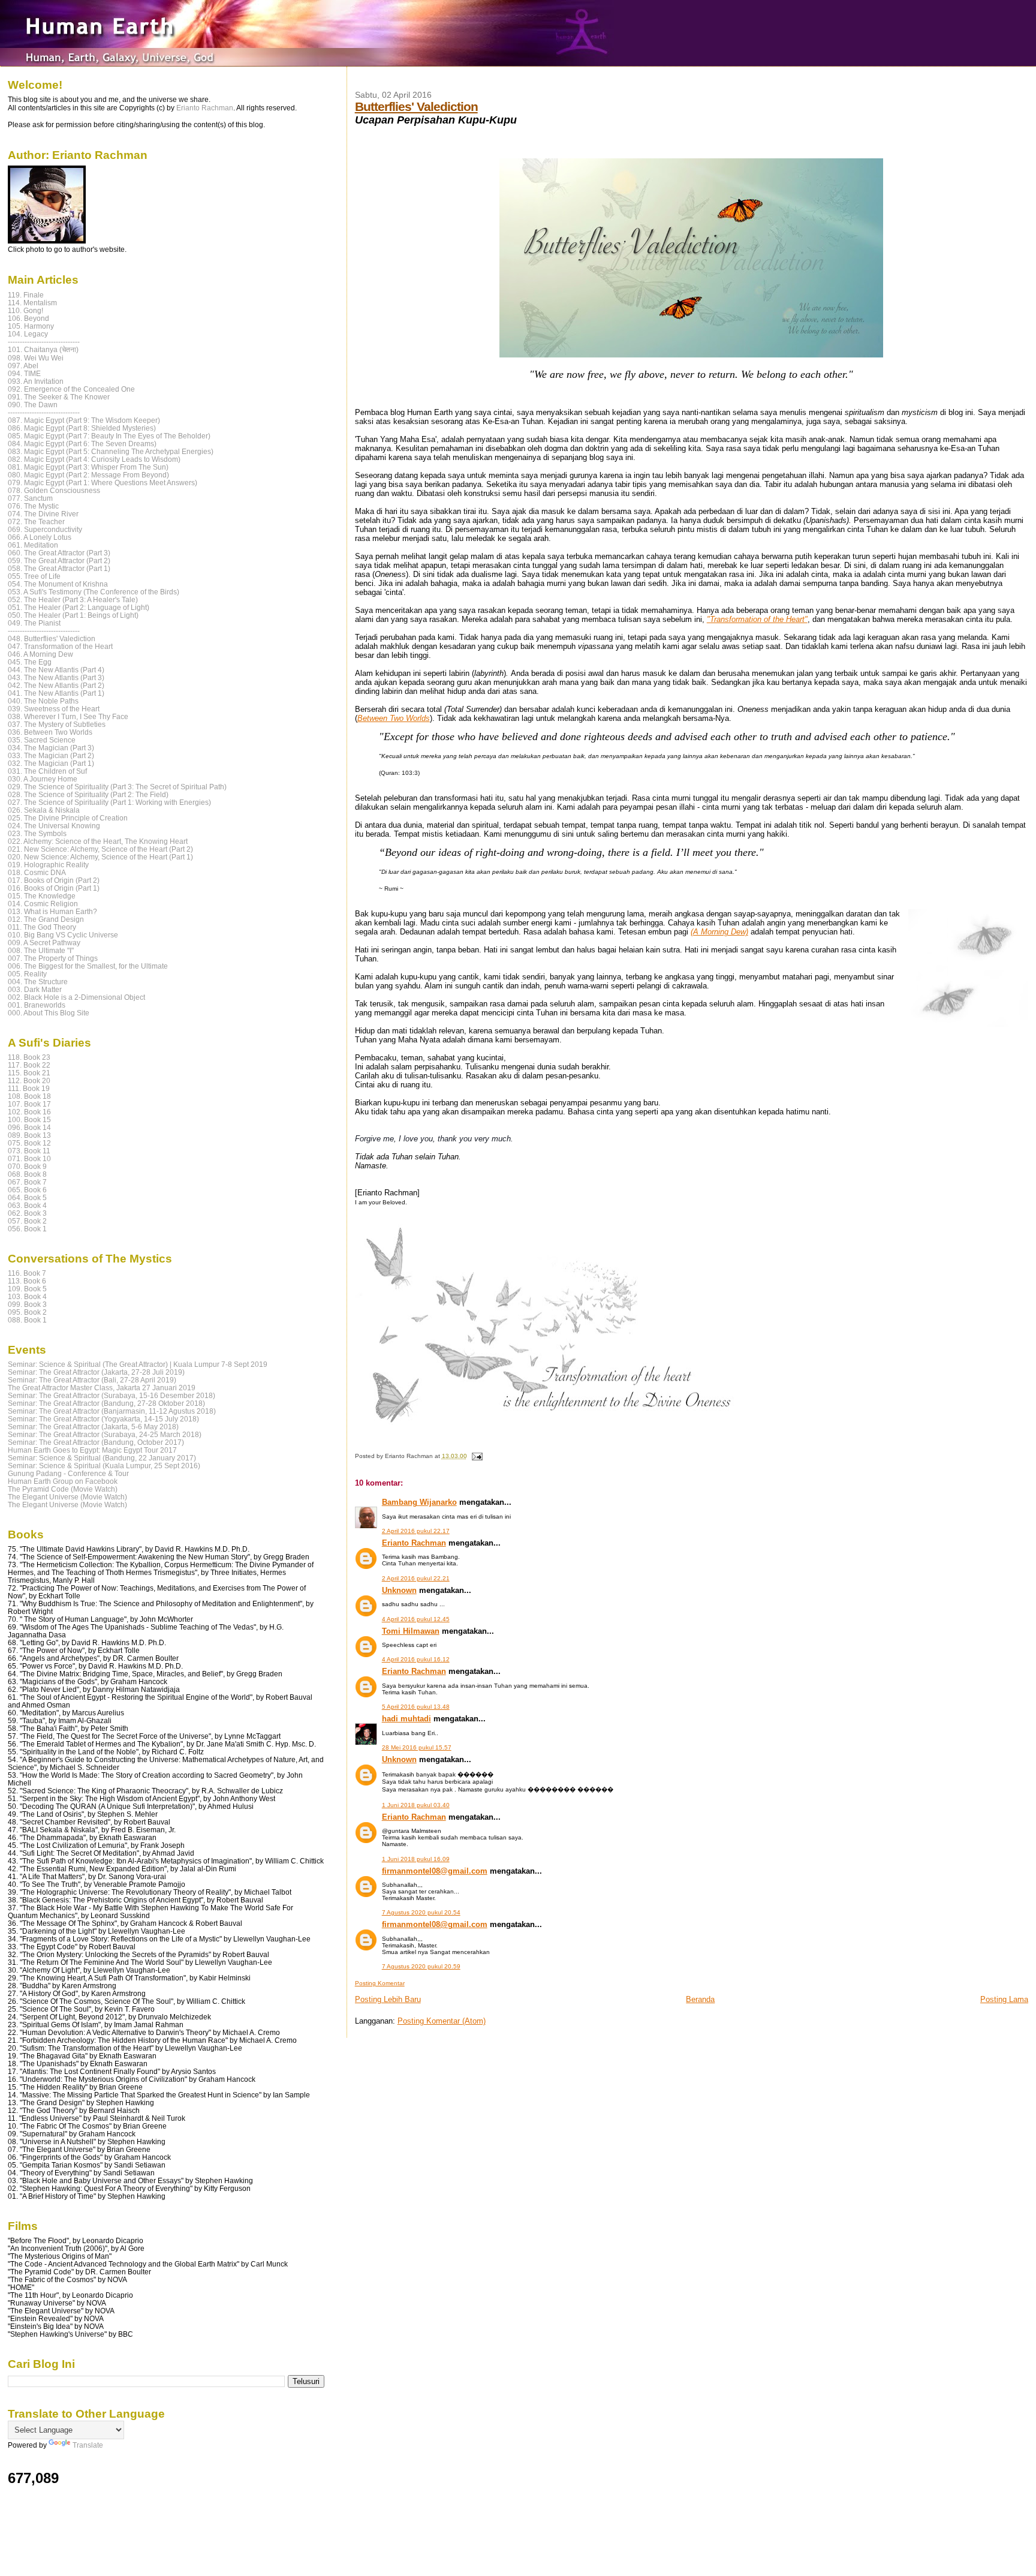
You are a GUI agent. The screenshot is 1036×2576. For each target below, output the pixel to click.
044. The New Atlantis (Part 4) (56, 670)
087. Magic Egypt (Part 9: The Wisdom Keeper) (84, 420)
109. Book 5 (27, 1289)
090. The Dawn (33, 405)
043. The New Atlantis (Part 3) (56, 677)
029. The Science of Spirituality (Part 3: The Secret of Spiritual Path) (117, 787)
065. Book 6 (27, 1190)
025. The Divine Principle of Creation (68, 818)
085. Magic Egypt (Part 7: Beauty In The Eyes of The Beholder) (109, 436)
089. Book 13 (29, 1135)
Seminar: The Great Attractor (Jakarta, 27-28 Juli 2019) (96, 1372)
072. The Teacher (36, 521)
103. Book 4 (27, 1296)
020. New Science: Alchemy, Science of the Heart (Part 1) (100, 857)
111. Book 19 (29, 1088)
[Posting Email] (476, 1456)
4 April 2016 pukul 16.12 (416, 1659)
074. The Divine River (43, 514)
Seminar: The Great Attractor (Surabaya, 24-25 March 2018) (105, 1434)
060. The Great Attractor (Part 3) (59, 553)
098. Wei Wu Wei (36, 358)
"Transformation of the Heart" (757, 619)
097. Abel (23, 366)
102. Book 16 (29, 1112)
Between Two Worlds (394, 718)
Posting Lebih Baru (388, 1999)
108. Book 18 (29, 1096)
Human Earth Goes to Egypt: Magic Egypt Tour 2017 (92, 1450)
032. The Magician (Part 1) (51, 763)
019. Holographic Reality (48, 865)
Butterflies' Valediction (416, 106)
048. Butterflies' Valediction (52, 638)
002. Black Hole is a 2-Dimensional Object (76, 997)
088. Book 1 (27, 1320)
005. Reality (27, 974)
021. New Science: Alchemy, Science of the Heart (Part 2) (100, 849)
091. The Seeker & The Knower (59, 397)
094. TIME (24, 373)
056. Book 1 (27, 1229)
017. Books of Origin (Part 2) (54, 880)
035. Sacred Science (42, 740)
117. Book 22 (29, 1065)
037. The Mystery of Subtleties (57, 724)
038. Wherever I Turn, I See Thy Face (68, 716)
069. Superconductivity (45, 529)
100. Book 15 (29, 1119)
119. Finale (26, 295)
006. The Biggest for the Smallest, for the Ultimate (88, 966)
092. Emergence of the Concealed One (71, 389)
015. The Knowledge (42, 896)
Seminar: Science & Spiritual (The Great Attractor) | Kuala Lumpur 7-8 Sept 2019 (138, 1364)
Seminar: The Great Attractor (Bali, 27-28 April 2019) (92, 1380)
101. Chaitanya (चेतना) (43, 349)
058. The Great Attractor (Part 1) (59, 568)
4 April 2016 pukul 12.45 (416, 1619)
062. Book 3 (27, 1213)
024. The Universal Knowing (54, 826)
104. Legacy (28, 334)
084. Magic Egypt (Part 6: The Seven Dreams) (82, 444)
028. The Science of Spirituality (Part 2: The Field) (88, 794)
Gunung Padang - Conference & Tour (68, 1473)
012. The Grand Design (46, 919)
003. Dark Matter (35, 989)
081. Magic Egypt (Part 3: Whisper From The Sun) (88, 467)
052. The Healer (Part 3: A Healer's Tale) (73, 599)
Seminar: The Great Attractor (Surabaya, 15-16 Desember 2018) (112, 1395)
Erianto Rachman (414, 1543)
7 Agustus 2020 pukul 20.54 (421, 1912)
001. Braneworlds (37, 1005)
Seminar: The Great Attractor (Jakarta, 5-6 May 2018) (93, 1427)
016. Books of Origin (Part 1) (54, 888)
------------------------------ (44, 342)
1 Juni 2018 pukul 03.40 (416, 1805)
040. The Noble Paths (43, 701)
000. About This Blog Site (49, 1013)
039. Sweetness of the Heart (54, 709)
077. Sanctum (30, 498)
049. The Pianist (34, 623)
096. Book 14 (29, 1127)
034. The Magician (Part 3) (51, 748)
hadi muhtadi (406, 1719)
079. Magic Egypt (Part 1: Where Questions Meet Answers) (103, 483)
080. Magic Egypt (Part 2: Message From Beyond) (88, 475)
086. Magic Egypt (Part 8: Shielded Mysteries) (82, 428)
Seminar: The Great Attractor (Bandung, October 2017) (96, 1442)
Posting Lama (1004, 1999)
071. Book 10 (29, 1158)
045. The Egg (30, 662)
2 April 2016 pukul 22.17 (416, 1531)
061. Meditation (33, 545)
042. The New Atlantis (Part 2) (56, 685)
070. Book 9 (27, 1166)
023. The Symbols (37, 833)
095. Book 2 (27, 1312)
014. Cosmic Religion (43, 904)
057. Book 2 (27, 1221)
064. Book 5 (27, 1197)
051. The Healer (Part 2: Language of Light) (79, 607)
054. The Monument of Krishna (58, 584)
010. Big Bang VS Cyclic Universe (63, 935)
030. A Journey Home (43, 779)
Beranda (700, 1999)
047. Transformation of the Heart (60, 646)
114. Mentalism (32, 303)
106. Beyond (28, 318)
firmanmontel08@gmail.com (435, 1871)
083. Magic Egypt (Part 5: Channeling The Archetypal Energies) (111, 451)
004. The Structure (38, 982)
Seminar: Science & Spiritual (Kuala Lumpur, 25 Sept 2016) (104, 1466)
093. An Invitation (36, 381)
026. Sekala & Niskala (44, 810)
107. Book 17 (29, 1104)
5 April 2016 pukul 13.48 (416, 1707)
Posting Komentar (380, 1983)
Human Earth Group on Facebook (63, 1481)
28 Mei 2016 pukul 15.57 (417, 1747)
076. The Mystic (33, 506)
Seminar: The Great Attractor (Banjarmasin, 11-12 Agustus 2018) (112, 1411)
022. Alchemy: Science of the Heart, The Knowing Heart (98, 841)
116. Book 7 (27, 1273)
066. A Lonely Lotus (40, 537)
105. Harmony (31, 326)
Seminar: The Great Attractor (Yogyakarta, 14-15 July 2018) (103, 1419)
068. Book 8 (27, 1174)
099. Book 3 (27, 1304)
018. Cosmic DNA (37, 872)
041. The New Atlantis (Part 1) (56, 693)
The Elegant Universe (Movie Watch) (67, 1497)
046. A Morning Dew (40, 654)
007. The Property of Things (53, 958)
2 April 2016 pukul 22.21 (416, 1578)
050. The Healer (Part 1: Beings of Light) (73, 615)
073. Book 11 (29, 1151)
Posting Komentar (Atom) (442, 2021)
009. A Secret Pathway (44, 943)
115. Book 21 (29, 1073)
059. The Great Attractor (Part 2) (59, 560)
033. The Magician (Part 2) (51, 755)
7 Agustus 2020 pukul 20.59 (421, 1966)
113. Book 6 (27, 1281)
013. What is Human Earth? (52, 911)
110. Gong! (25, 310)
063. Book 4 (27, 1205)
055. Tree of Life (34, 576)
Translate (88, 2445)
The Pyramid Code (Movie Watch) (63, 1489)
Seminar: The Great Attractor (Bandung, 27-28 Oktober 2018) (106, 1403)
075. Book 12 (29, 1143)
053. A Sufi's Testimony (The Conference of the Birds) (94, 592)
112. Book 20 (29, 1080)
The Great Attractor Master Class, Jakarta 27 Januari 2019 (102, 1388)
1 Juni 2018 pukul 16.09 (416, 1859)
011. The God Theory (42, 927)
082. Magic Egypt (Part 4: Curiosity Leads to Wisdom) (94, 459)
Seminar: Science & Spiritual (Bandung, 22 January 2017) (102, 1458)
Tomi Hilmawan (411, 1631)
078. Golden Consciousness (54, 490)
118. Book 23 (29, 1057)
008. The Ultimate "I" (41, 950)
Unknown (399, 1590)
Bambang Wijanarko (419, 1502)
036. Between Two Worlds (50, 732)
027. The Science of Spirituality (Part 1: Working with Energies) (109, 802)
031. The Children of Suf (47, 771)
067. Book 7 (27, 1182)
